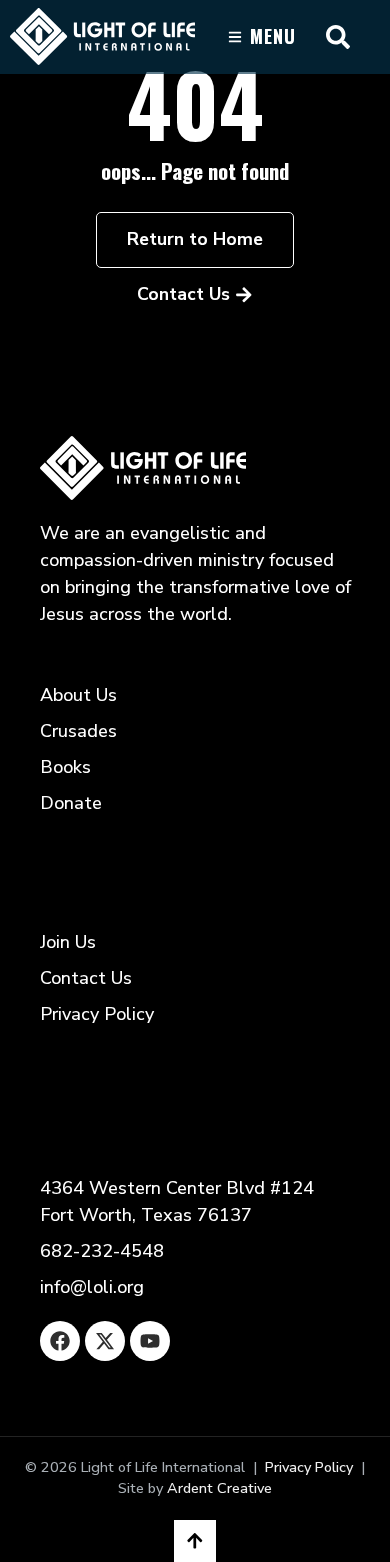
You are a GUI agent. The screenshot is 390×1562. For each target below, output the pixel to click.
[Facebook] (60, 1341)
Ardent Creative (219, 1488)
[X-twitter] (105, 1341)
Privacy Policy (309, 1467)
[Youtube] (150, 1341)
